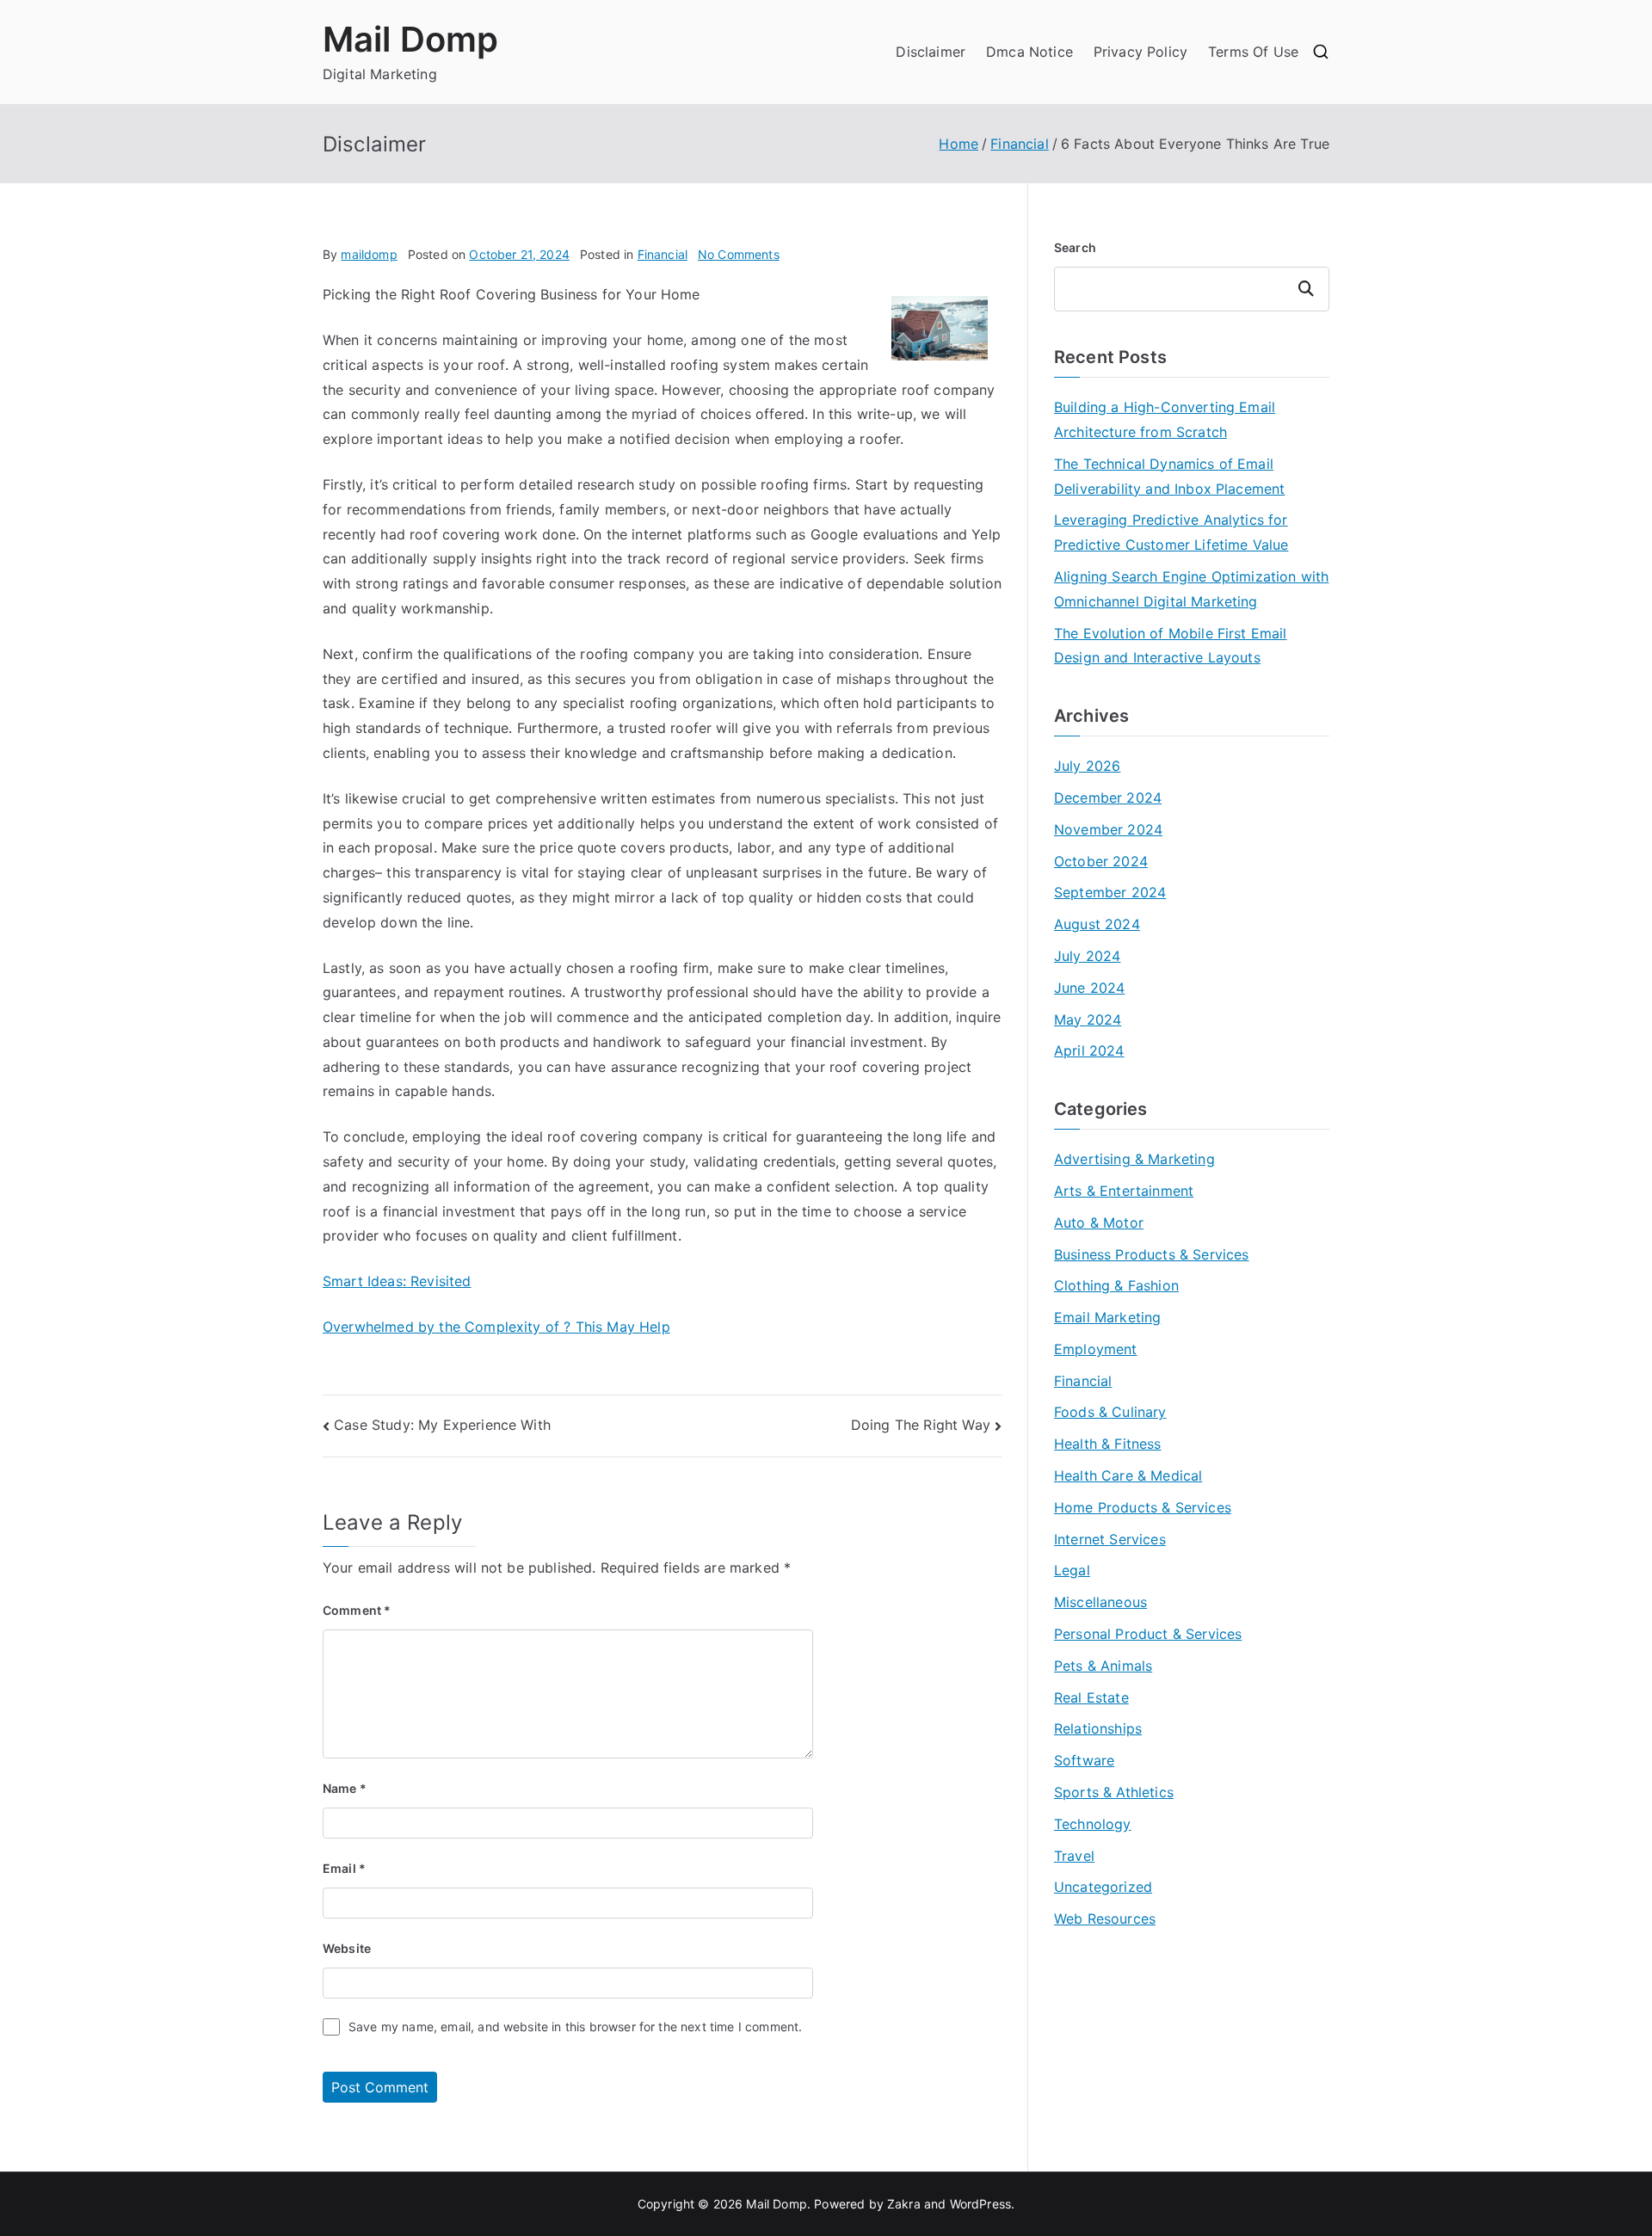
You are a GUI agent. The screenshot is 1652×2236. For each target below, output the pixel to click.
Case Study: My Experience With (442, 1425)
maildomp (369, 254)
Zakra (904, 2204)
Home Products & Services (1143, 1507)
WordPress (980, 2204)
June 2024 (1089, 988)
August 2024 (1097, 924)
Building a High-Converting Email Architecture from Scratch (1165, 419)
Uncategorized (1103, 1887)
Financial (663, 254)
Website (347, 1948)
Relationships (1098, 1728)
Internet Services (1110, 1539)
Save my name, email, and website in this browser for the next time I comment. (575, 2027)
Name (345, 1788)
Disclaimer (931, 52)
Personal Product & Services (1148, 1634)
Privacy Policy (1140, 52)
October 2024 (1101, 861)
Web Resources (1105, 1919)
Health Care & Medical (1128, 1475)
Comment (357, 1610)
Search (1075, 247)
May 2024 (1088, 1019)
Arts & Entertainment (1124, 1191)
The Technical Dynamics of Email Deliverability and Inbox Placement (1169, 476)
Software (1084, 1760)
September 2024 (1110, 892)
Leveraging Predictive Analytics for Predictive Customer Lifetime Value (1171, 532)
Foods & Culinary (1110, 1412)
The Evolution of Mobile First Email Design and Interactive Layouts (1171, 646)
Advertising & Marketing (1134, 1159)
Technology (1093, 1824)
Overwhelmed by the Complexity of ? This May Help (496, 1327)
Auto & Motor (1099, 1223)
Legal (1072, 1570)
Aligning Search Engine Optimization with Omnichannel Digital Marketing (1191, 589)
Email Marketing (1107, 1317)
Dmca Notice (1029, 52)
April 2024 (1089, 1050)
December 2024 (1108, 798)
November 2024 (1108, 829)
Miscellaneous (1100, 1602)
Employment (1096, 1349)
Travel (1074, 1856)
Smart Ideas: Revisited (397, 1281)
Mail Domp (410, 39)
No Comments (739, 254)
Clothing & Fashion (1116, 1285)
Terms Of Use (1253, 52)
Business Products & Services (1151, 1254)
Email (344, 1868)
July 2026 (1087, 766)
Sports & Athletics (1114, 1792)
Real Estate (1091, 1697)
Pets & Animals (1103, 1666)
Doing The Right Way (921, 1425)
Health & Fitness (1108, 1444)
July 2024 (1087, 956)
